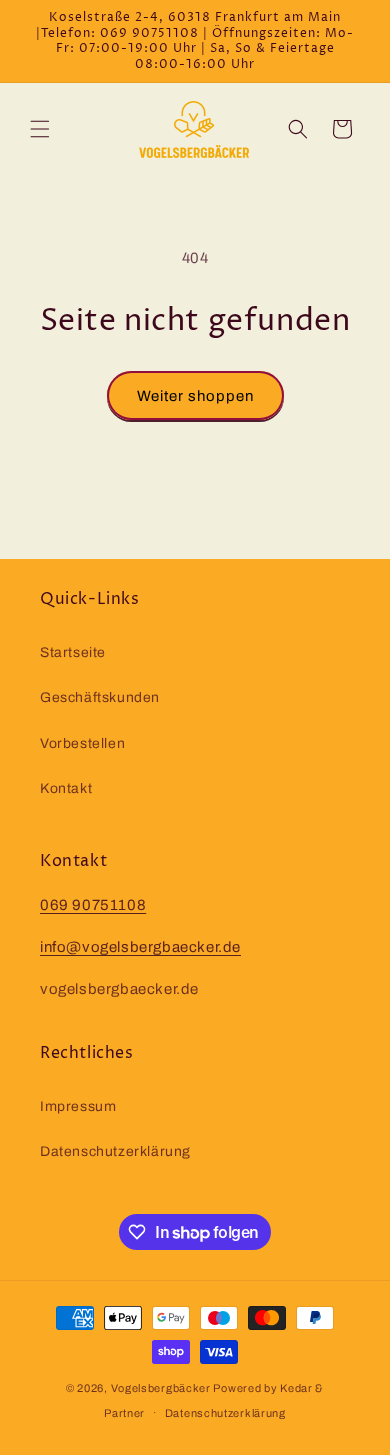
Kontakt (66, 788)
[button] (40, 129)
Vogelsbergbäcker (161, 1388)
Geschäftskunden (100, 697)
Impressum (78, 1106)
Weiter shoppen (195, 396)
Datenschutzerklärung (115, 1151)
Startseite (73, 652)
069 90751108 (93, 905)
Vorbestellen (82, 743)
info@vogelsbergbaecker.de (140, 947)
